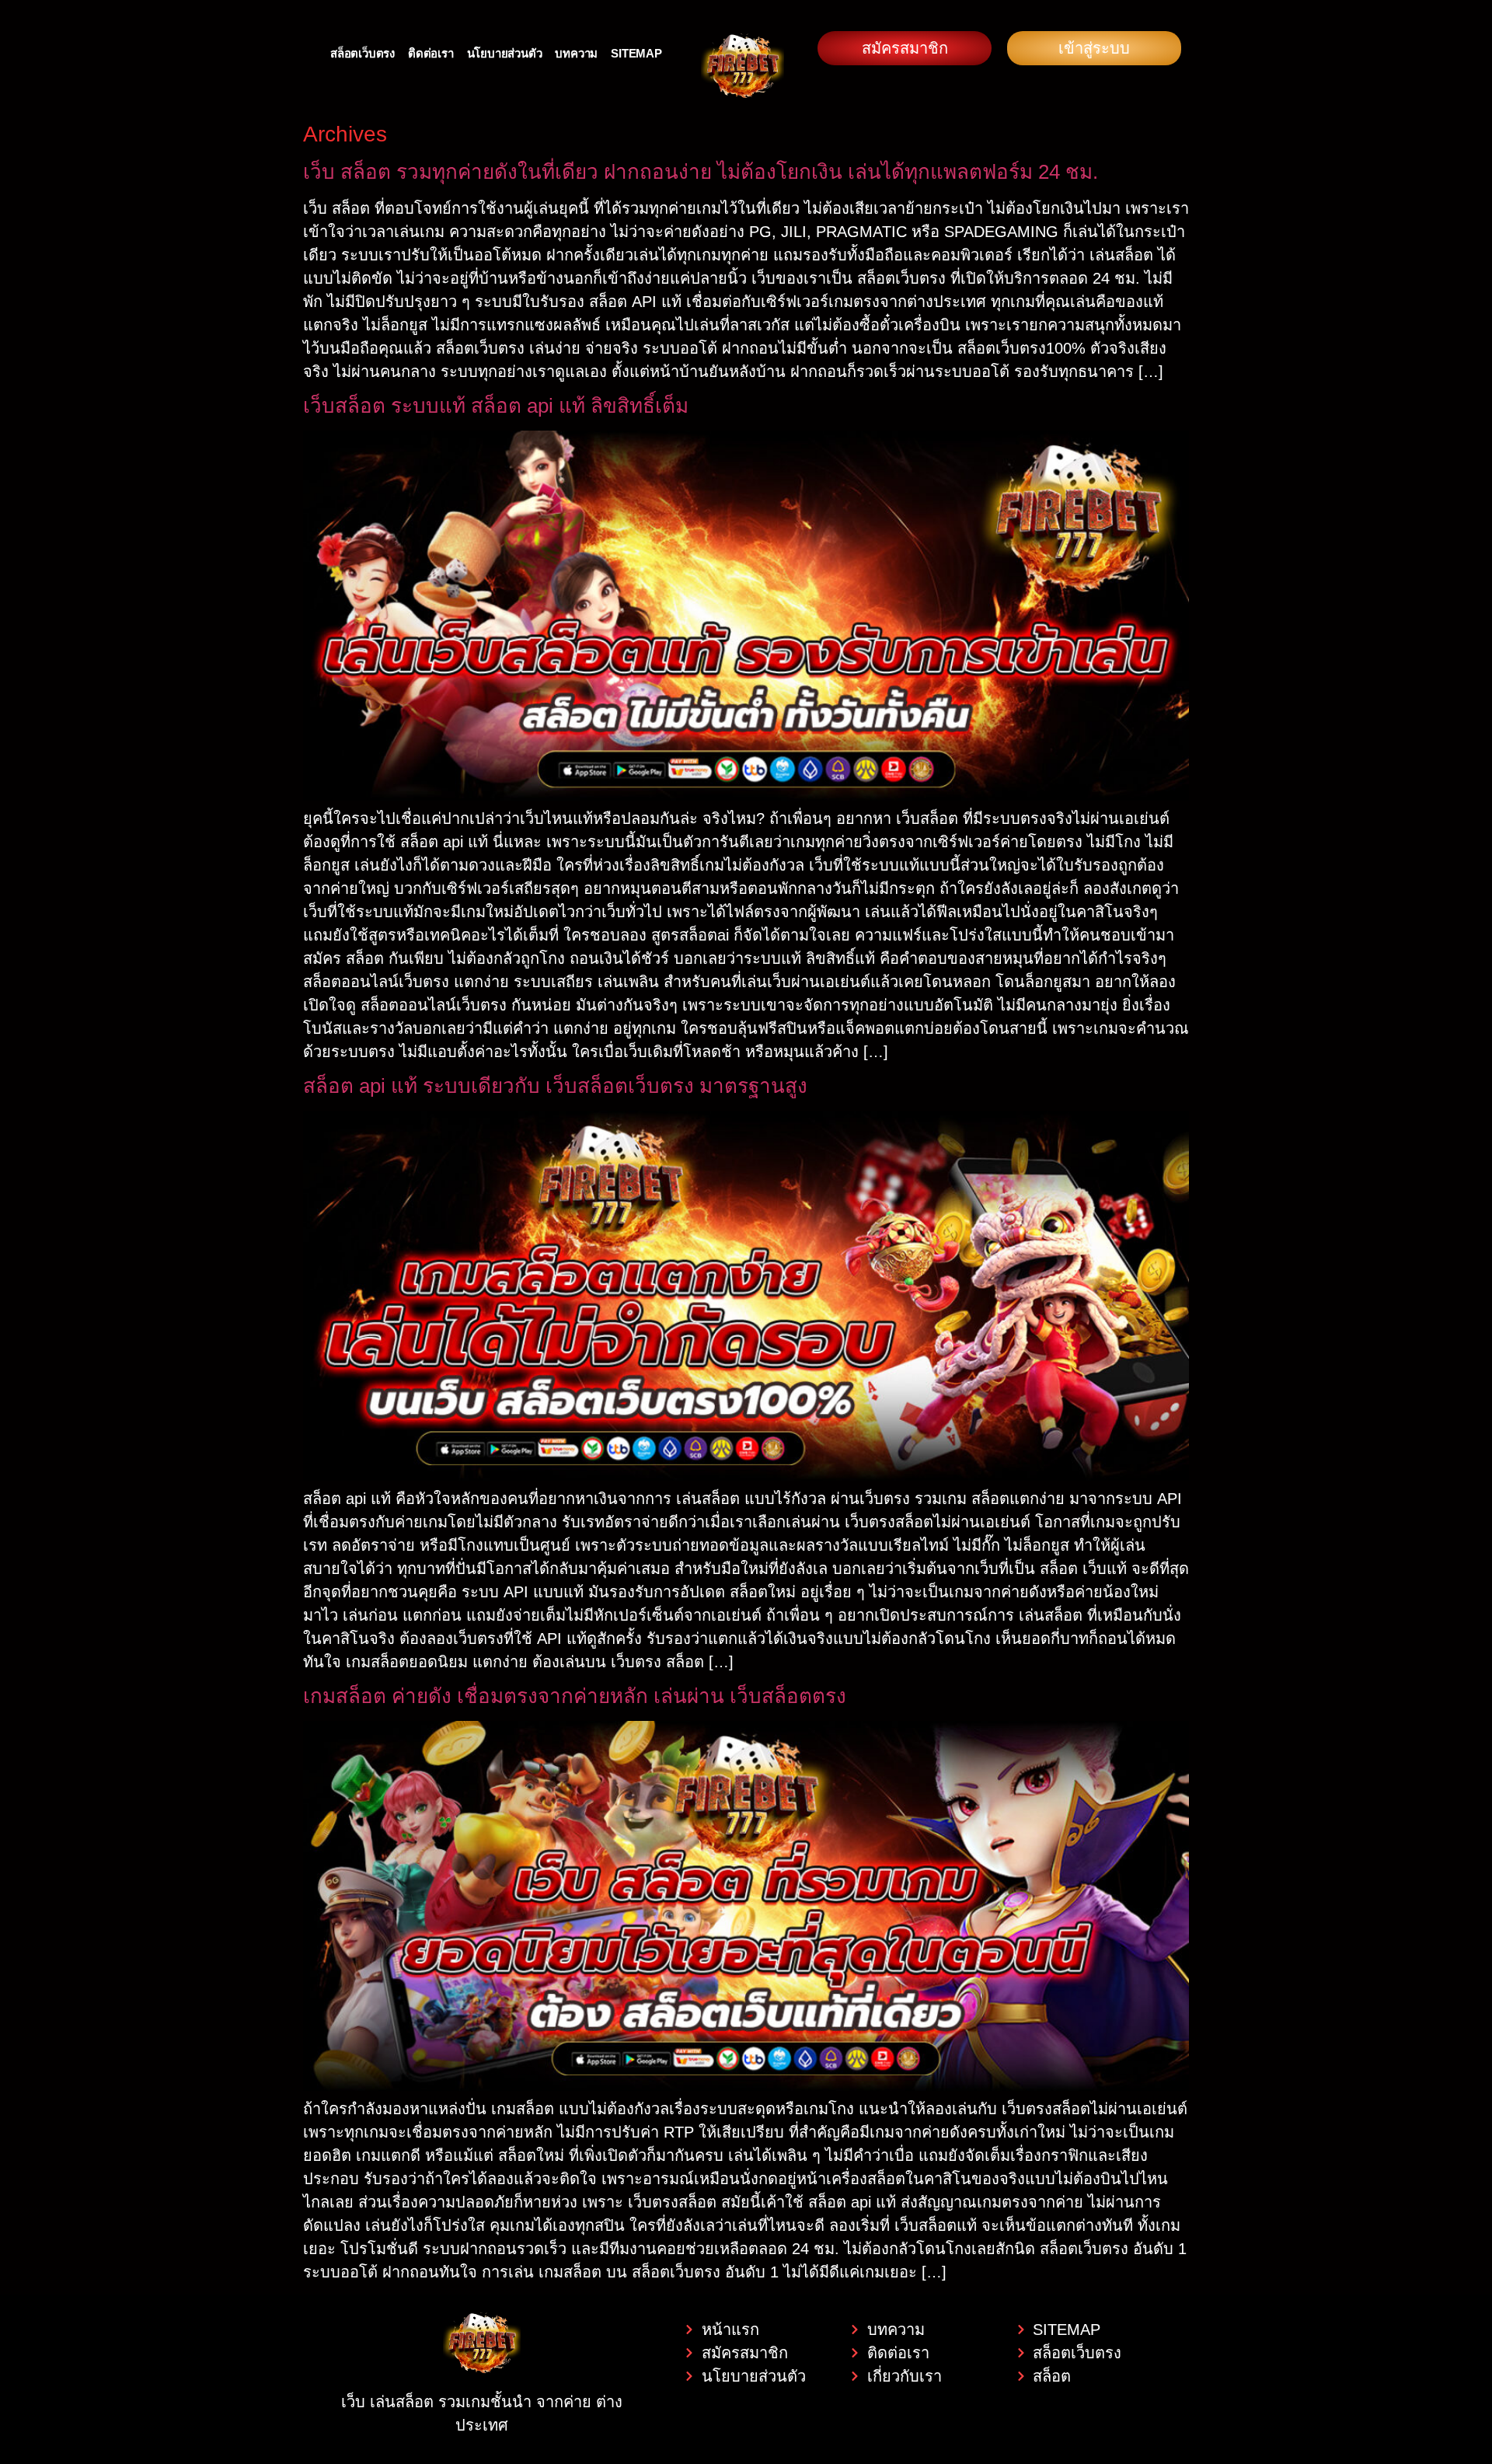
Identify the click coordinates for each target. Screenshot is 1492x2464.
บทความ (576, 53)
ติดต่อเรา (431, 53)
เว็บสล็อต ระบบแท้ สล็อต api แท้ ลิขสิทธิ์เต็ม (496, 406)
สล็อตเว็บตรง (363, 53)
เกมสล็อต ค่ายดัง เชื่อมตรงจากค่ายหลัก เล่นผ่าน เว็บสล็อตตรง (575, 1696)
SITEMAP (636, 53)
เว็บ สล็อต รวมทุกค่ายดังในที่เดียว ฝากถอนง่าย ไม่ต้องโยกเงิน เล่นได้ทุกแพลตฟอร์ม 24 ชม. (701, 172)
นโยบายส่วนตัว (505, 53)
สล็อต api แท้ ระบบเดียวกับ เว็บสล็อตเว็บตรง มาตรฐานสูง (555, 1086)
